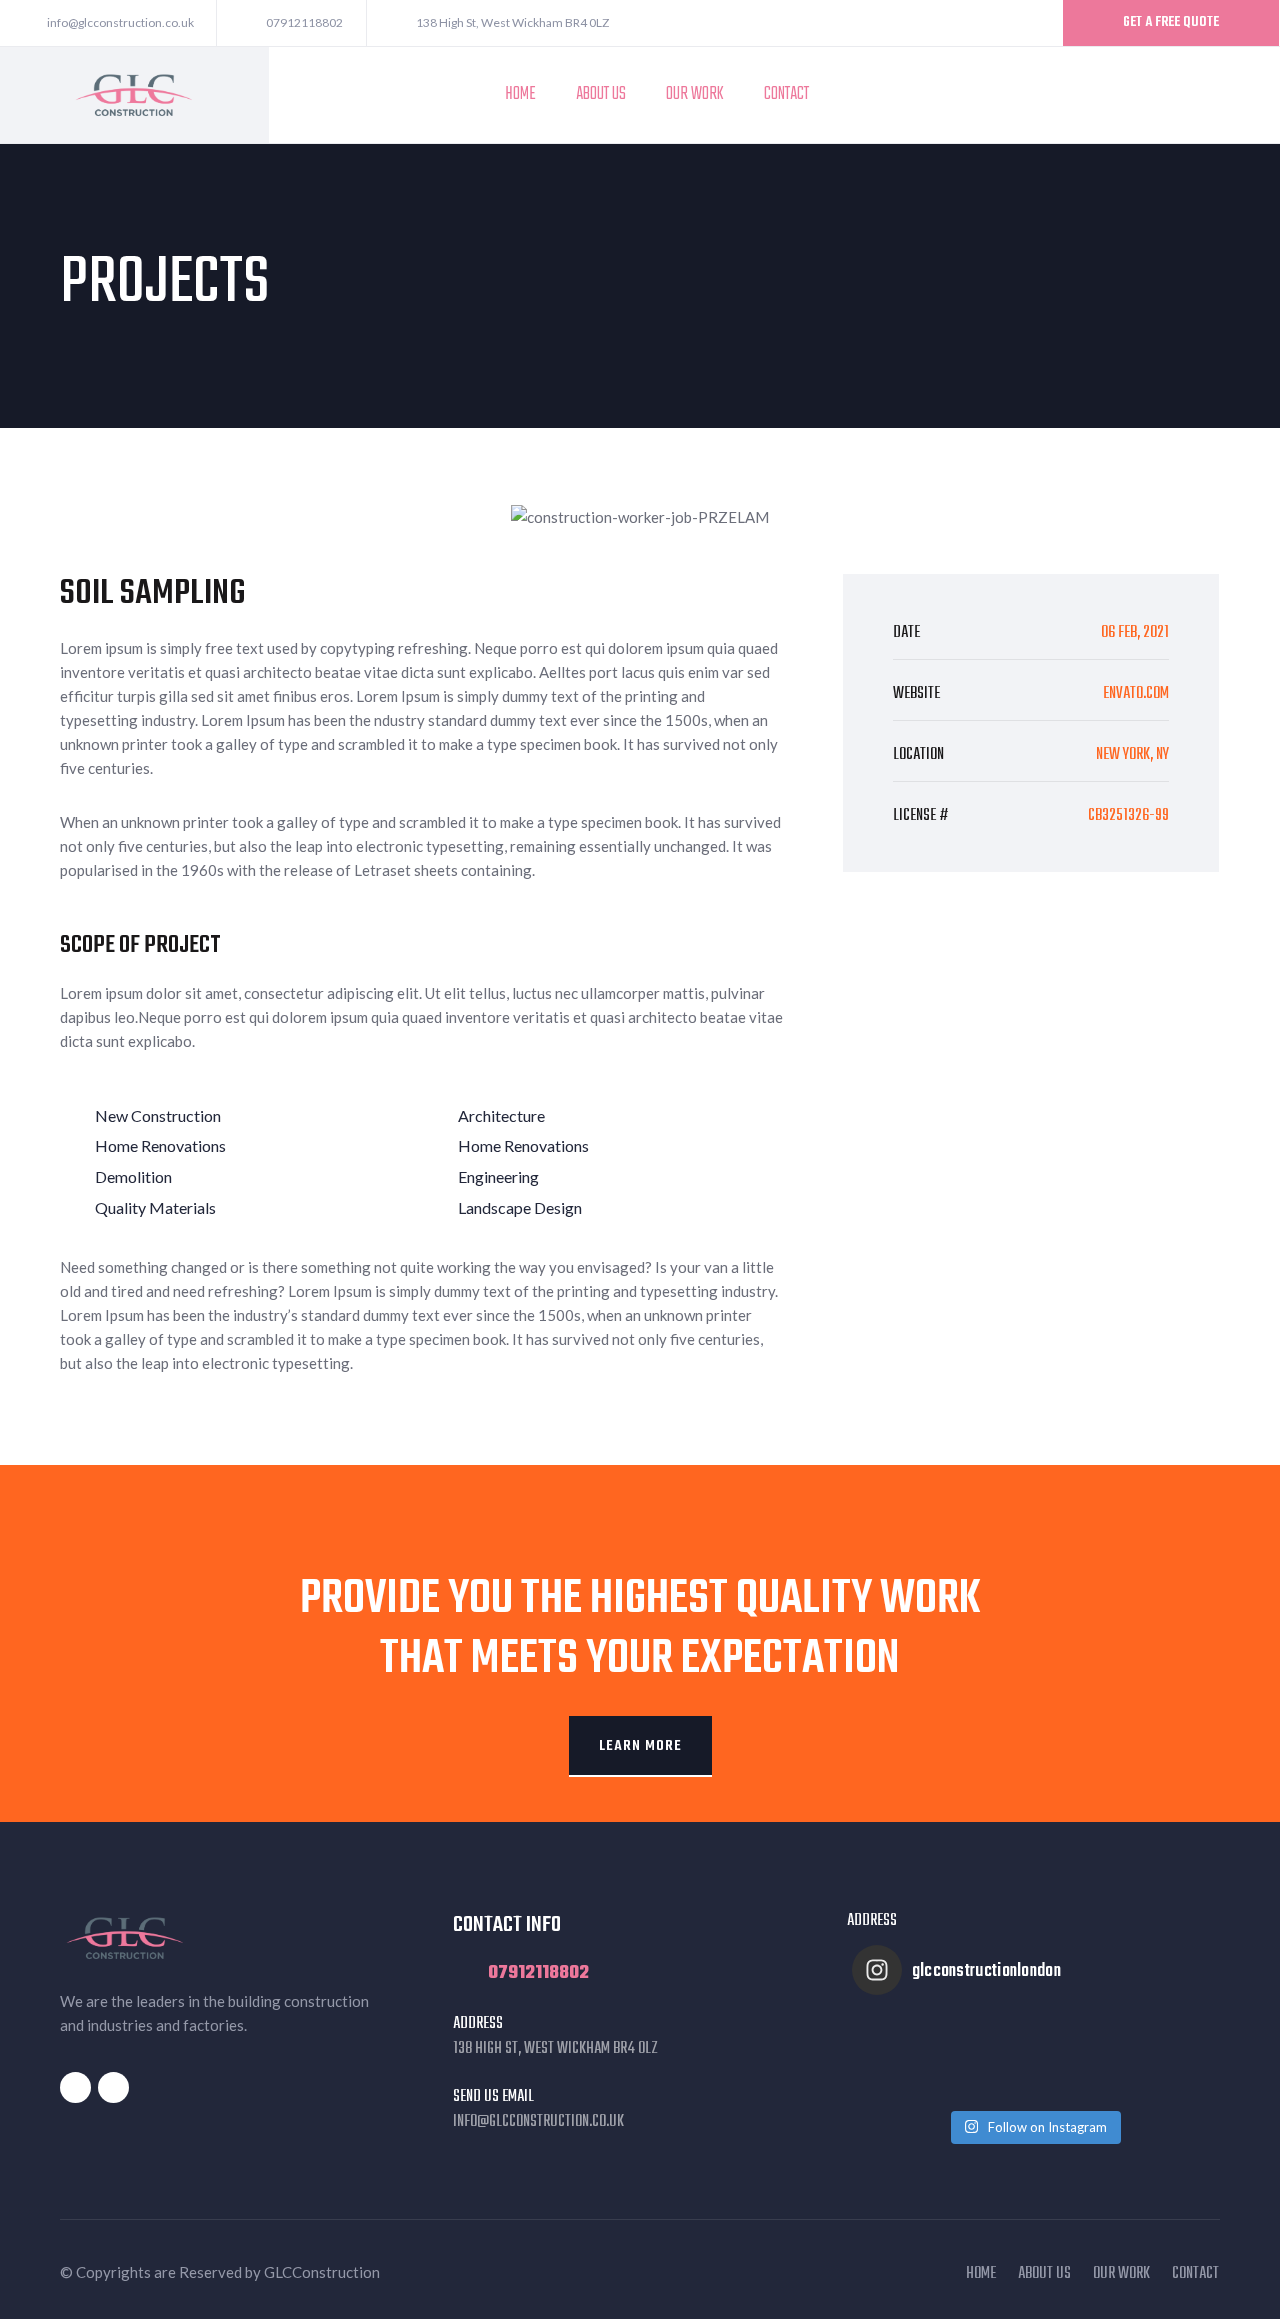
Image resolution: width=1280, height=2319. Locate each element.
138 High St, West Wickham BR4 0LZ (555, 2049)
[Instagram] (1244, 95)
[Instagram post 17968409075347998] (1169, 2055)
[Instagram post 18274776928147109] (1078, 2055)
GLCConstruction (322, 2272)
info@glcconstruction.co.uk (538, 2122)
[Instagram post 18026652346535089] (897, 2055)
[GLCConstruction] (134, 93)
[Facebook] (1215, 95)
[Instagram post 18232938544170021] (987, 2055)
